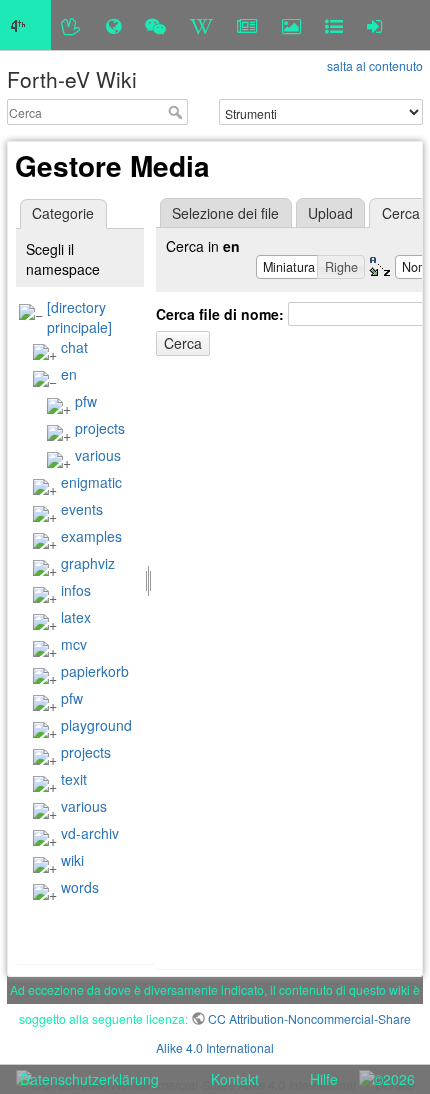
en (69, 374)
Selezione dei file (225, 213)
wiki (72, 860)
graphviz (88, 563)
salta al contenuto (375, 65)
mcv (74, 644)
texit (74, 779)
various (98, 455)
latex (76, 617)
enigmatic (91, 482)
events (82, 509)
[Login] (374, 25)
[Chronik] (113, 25)
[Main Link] (25, 25)
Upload (330, 213)
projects (100, 428)
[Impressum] (334, 25)
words (80, 887)
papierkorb (95, 671)
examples (91, 536)
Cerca (177, 112)
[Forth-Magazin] (247, 25)
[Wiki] (201, 25)
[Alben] (291, 25)
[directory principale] (79, 317)
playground (96, 725)
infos (76, 590)
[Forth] (71, 25)
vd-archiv (90, 833)
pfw (86, 401)
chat (74, 347)
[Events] (155, 25)
